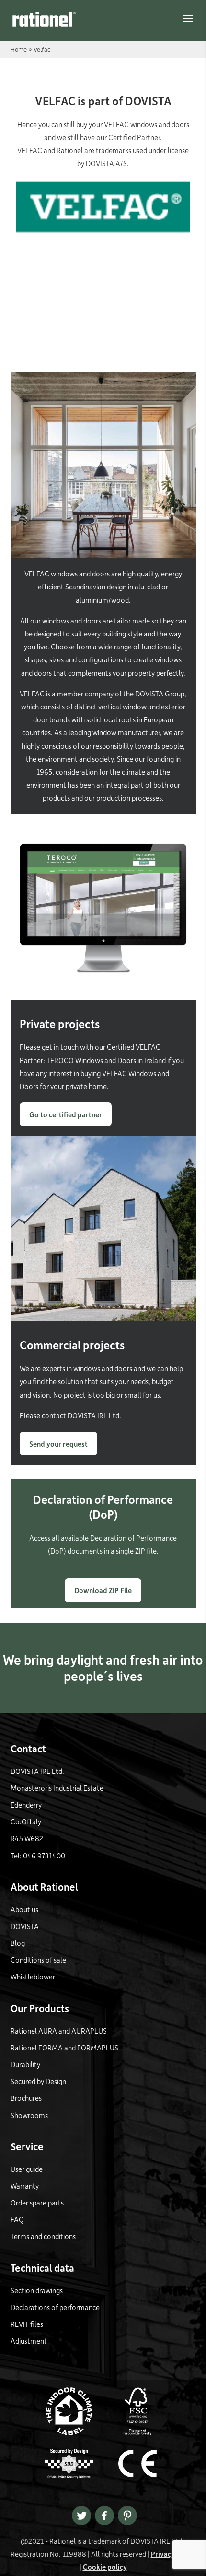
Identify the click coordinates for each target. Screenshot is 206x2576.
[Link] (44, 19)
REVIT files (27, 2324)
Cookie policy (105, 2567)
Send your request (58, 1444)
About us (24, 1909)
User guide (27, 2169)
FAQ (17, 2219)
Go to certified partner (66, 1114)
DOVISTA (25, 1926)
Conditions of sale (38, 1960)
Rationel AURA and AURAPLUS (59, 2031)
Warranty (25, 2186)
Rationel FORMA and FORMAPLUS (64, 2048)
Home (19, 49)
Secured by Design (38, 2081)
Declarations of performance (55, 2307)
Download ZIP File (103, 1590)
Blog (18, 1943)
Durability (25, 2064)
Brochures (26, 2098)
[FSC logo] (137, 2432)
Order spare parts (37, 2203)
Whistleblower (33, 1977)
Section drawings (37, 2290)
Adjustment (29, 2341)
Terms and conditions (43, 2236)
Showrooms (29, 2115)
